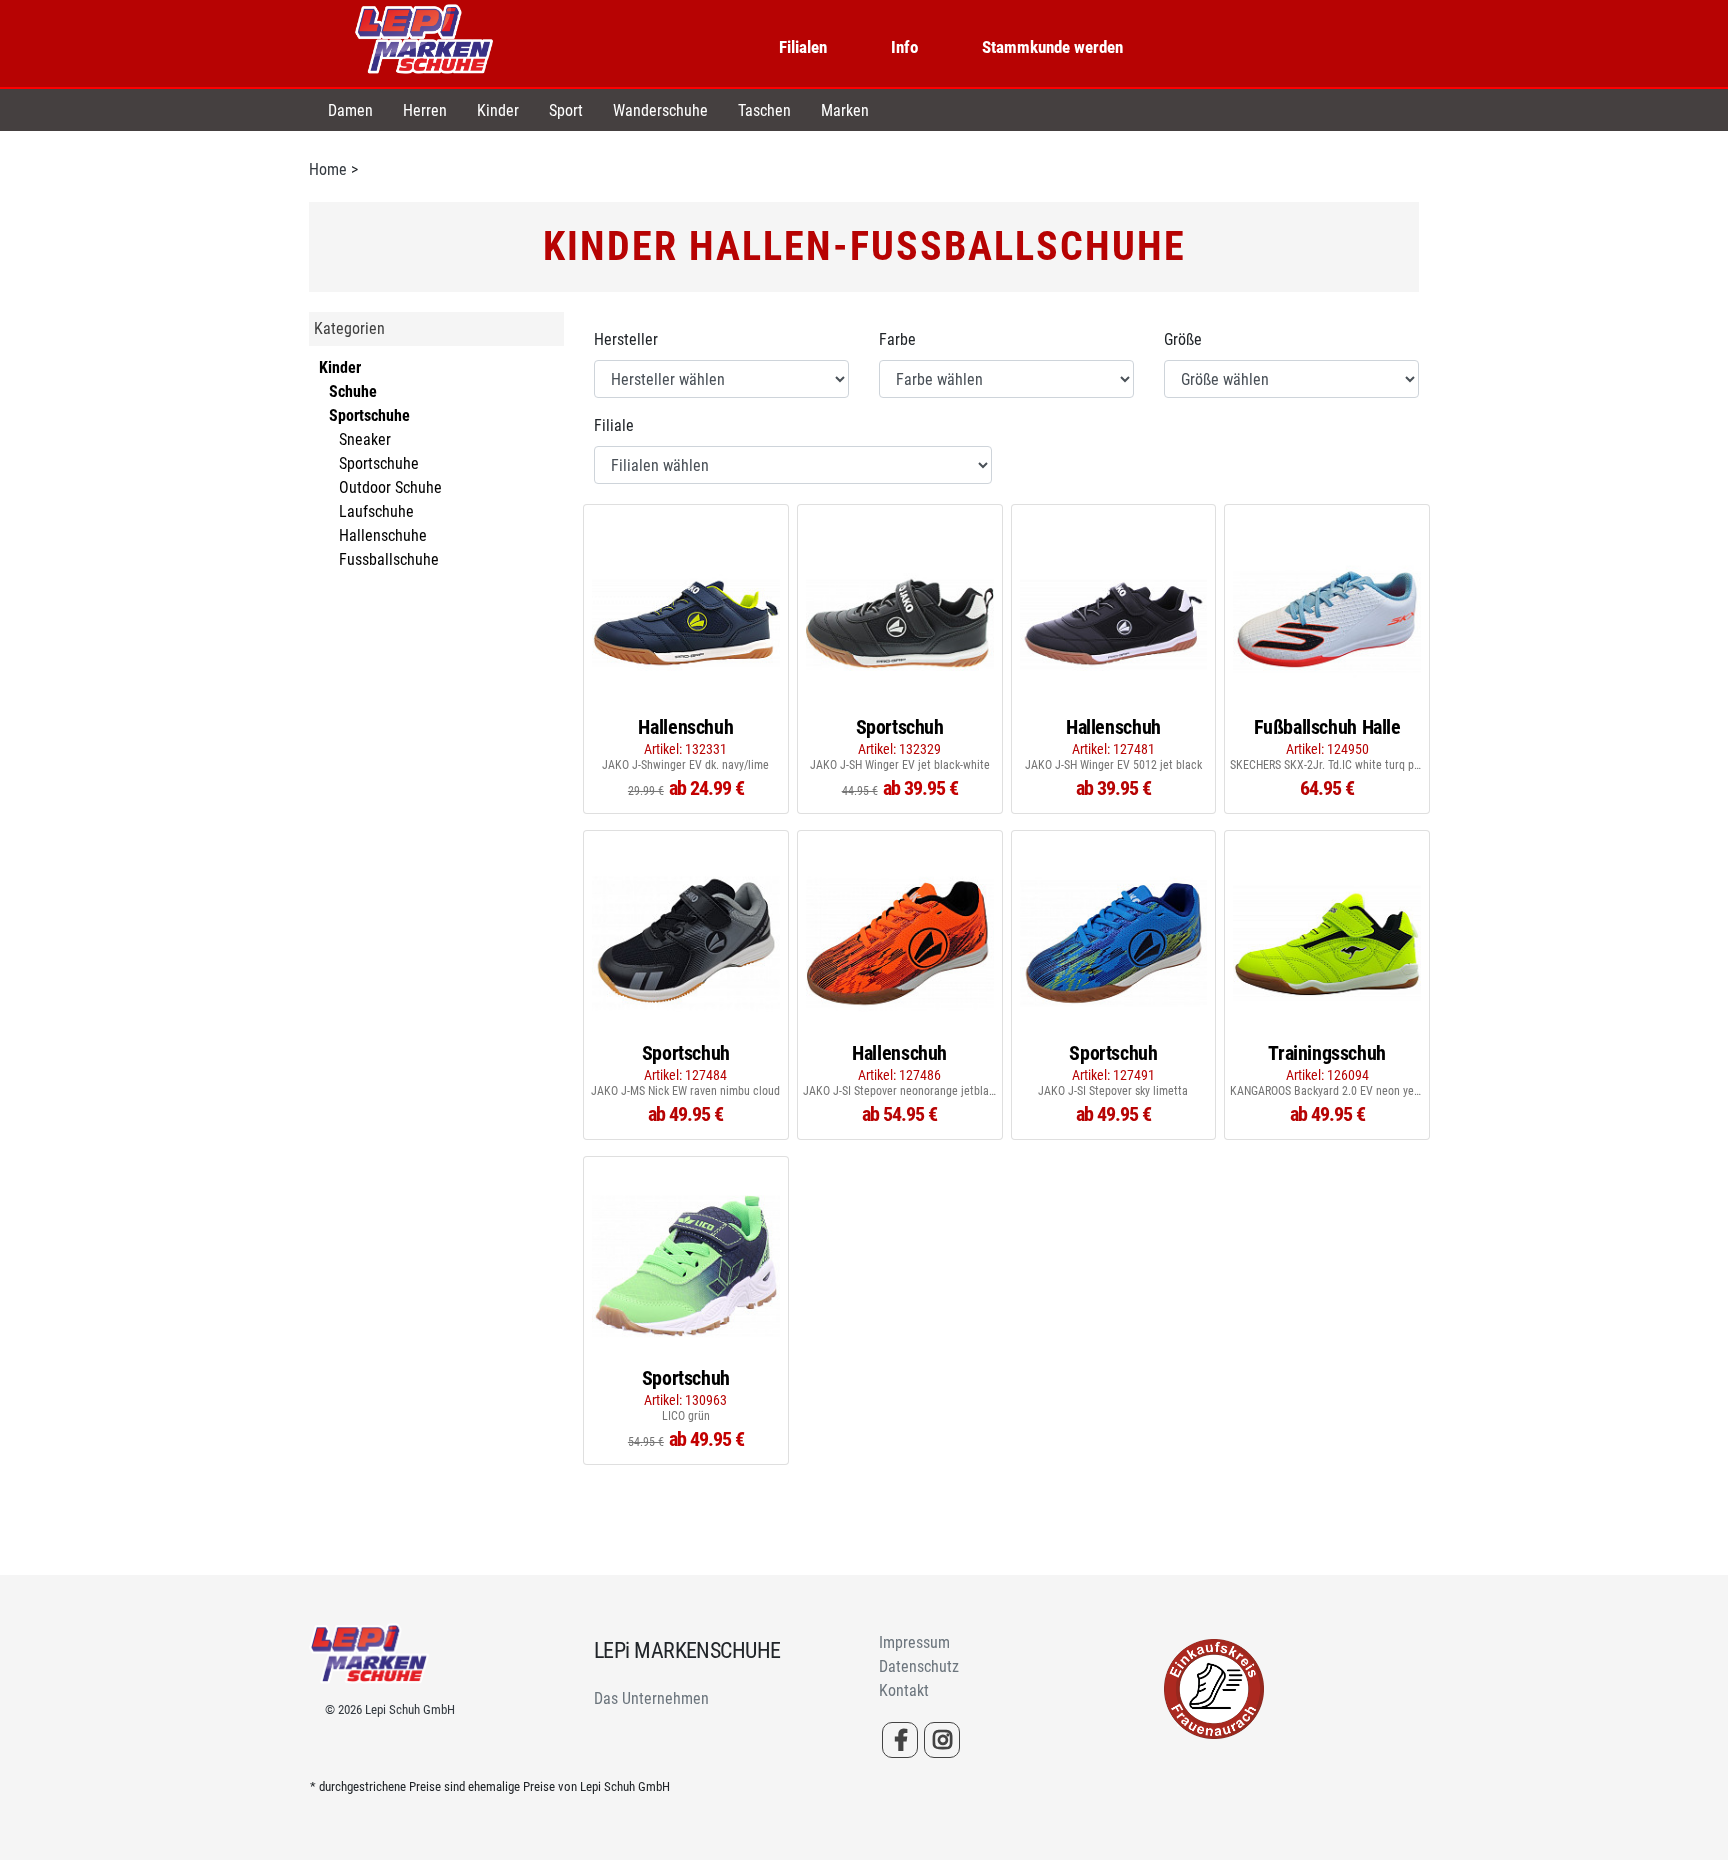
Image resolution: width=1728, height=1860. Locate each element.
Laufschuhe (376, 511)
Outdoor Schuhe (390, 487)
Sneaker (365, 439)
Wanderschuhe (660, 110)
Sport (566, 110)
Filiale (614, 425)
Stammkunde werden (1052, 47)
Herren (425, 110)
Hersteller (626, 339)
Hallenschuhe (383, 535)
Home (328, 169)
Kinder (498, 110)
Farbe (897, 339)
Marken (845, 110)
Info (904, 47)
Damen (350, 110)
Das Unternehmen (651, 1698)
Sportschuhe (379, 463)
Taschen (764, 110)
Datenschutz (919, 1666)
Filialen (803, 47)
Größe (1183, 339)
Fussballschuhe (389, 559)
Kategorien (349, 328)
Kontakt (904, 1690)
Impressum (914, 1642)
